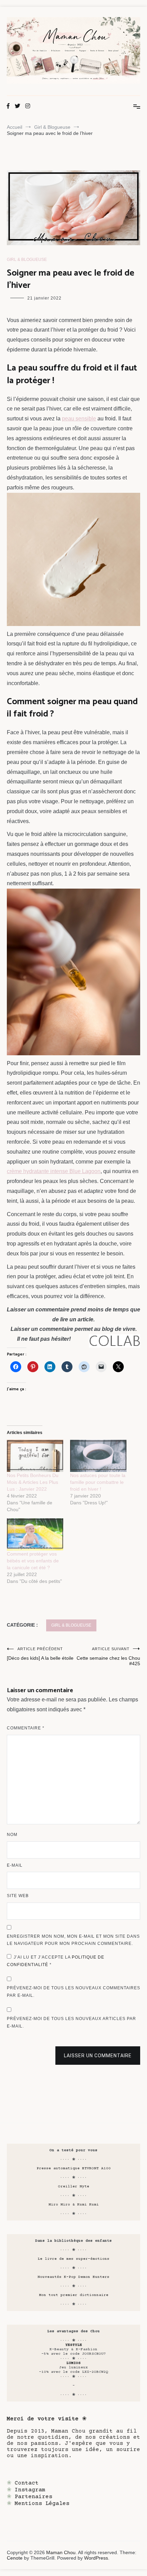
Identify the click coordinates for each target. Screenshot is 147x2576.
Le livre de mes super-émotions (73, 2259)
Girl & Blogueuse (27, 260)
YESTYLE (74, 2345)
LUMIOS (73, 2363)
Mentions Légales (42, 2504)
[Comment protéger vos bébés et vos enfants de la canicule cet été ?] (35, 1534)
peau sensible (79, 419)
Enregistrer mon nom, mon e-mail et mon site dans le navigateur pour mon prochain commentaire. (73, 1940)
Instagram (30, 2490)
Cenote (15, 2558)
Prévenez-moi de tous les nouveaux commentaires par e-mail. (73, 1992)
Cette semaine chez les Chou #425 (108, 1656)
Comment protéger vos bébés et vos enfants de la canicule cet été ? (33, 1561)
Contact (27, 2483)
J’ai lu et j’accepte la (56, 1961)
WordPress (96, 2558)
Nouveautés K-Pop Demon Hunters (73, 2277)
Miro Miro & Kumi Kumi (74, 2205)
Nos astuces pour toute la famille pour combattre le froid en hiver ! (98, 1482)
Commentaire (26, 1728)
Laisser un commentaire (98, 2056)
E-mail (15, 1865)
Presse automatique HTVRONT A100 (74, 2168)
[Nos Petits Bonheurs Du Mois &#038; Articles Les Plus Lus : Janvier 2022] (35, 1456)
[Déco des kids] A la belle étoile (40, 1654)
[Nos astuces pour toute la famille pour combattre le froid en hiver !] (98, 1456)
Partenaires (34, 2497)
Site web (18, 1896)
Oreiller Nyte (74, 2187)
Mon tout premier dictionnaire (74, 2295)
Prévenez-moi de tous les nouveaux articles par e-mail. (71, 2022)
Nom (12, 1835)
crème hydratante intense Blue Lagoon (54, 1171)
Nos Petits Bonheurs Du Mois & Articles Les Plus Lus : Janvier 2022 (33, 1482)
